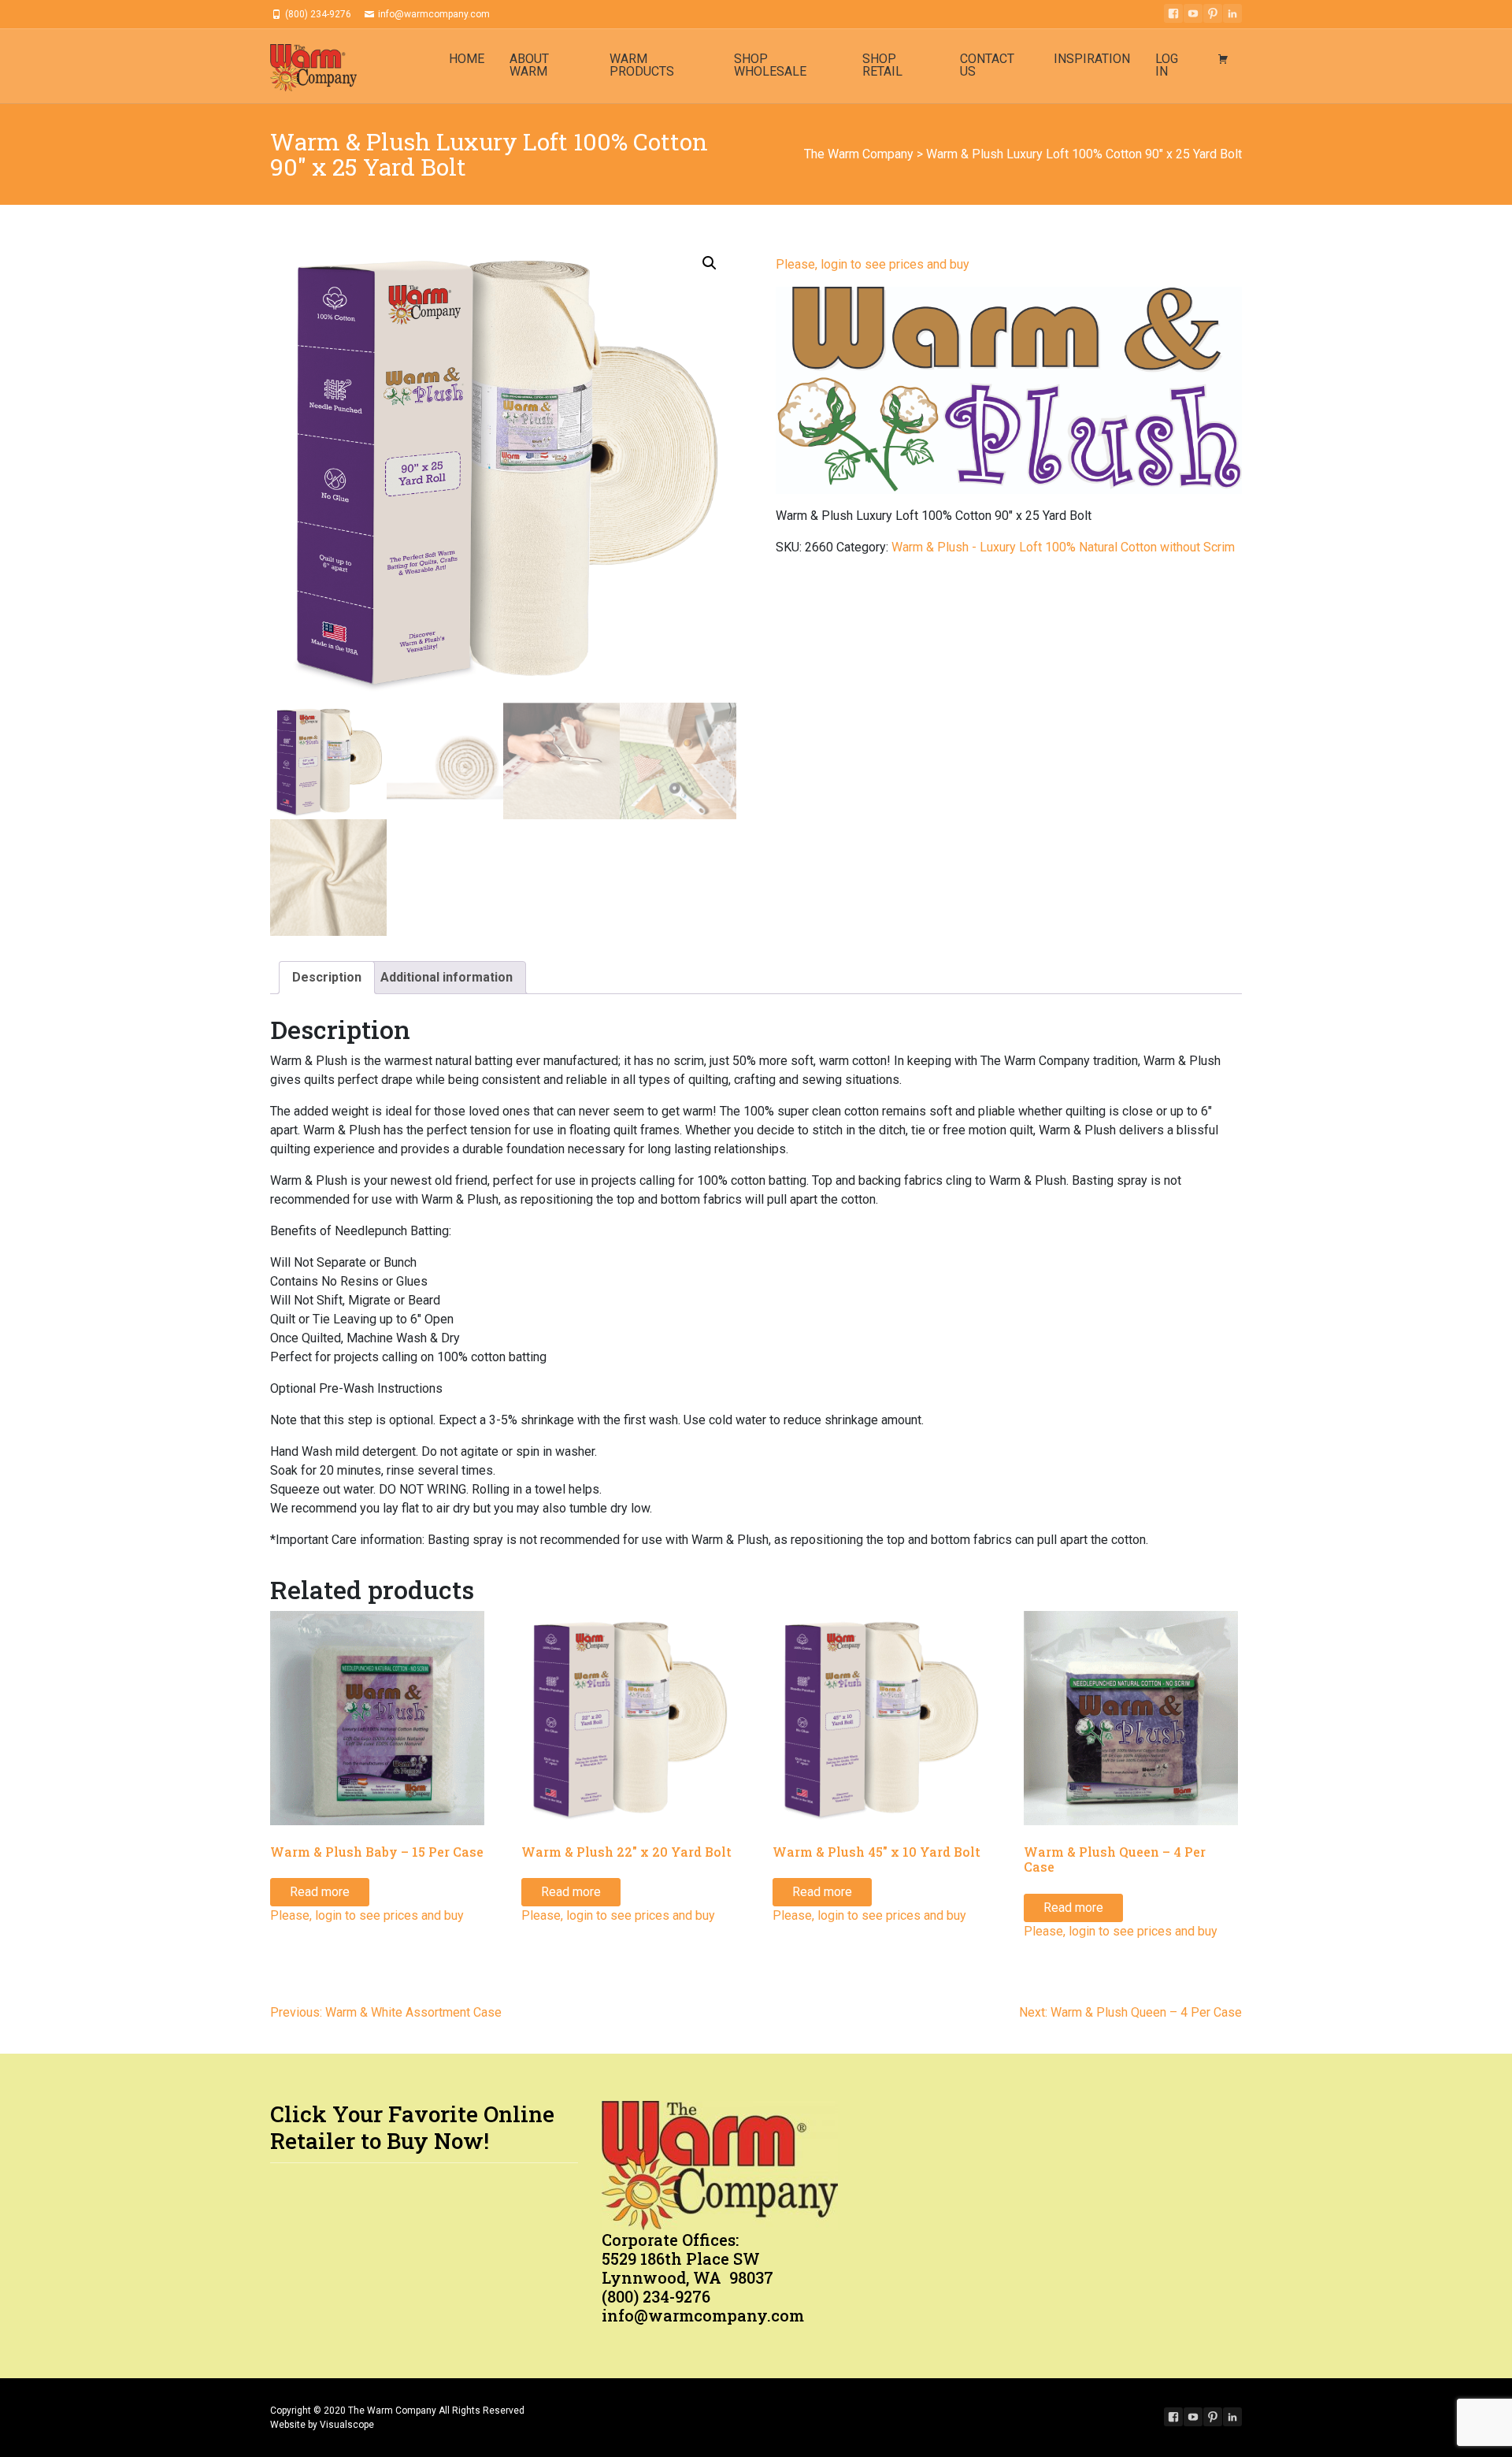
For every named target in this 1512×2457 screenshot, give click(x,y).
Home (467, 59)
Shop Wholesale (770, 65)
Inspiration (1092, 59)
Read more (320, 1892)
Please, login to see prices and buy (873, 264)
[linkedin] (1232, 13)
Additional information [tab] (447, 977)
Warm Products (642, 65)
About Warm (529, 65)
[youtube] (1193, 13)
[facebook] (1173, 13)
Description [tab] (327, 977)
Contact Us (987, 65)
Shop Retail (882, 65)
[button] (710, 263)
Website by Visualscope (322, 2425)
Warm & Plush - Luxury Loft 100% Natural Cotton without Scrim (1063, 547)
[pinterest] (1213, 13)
